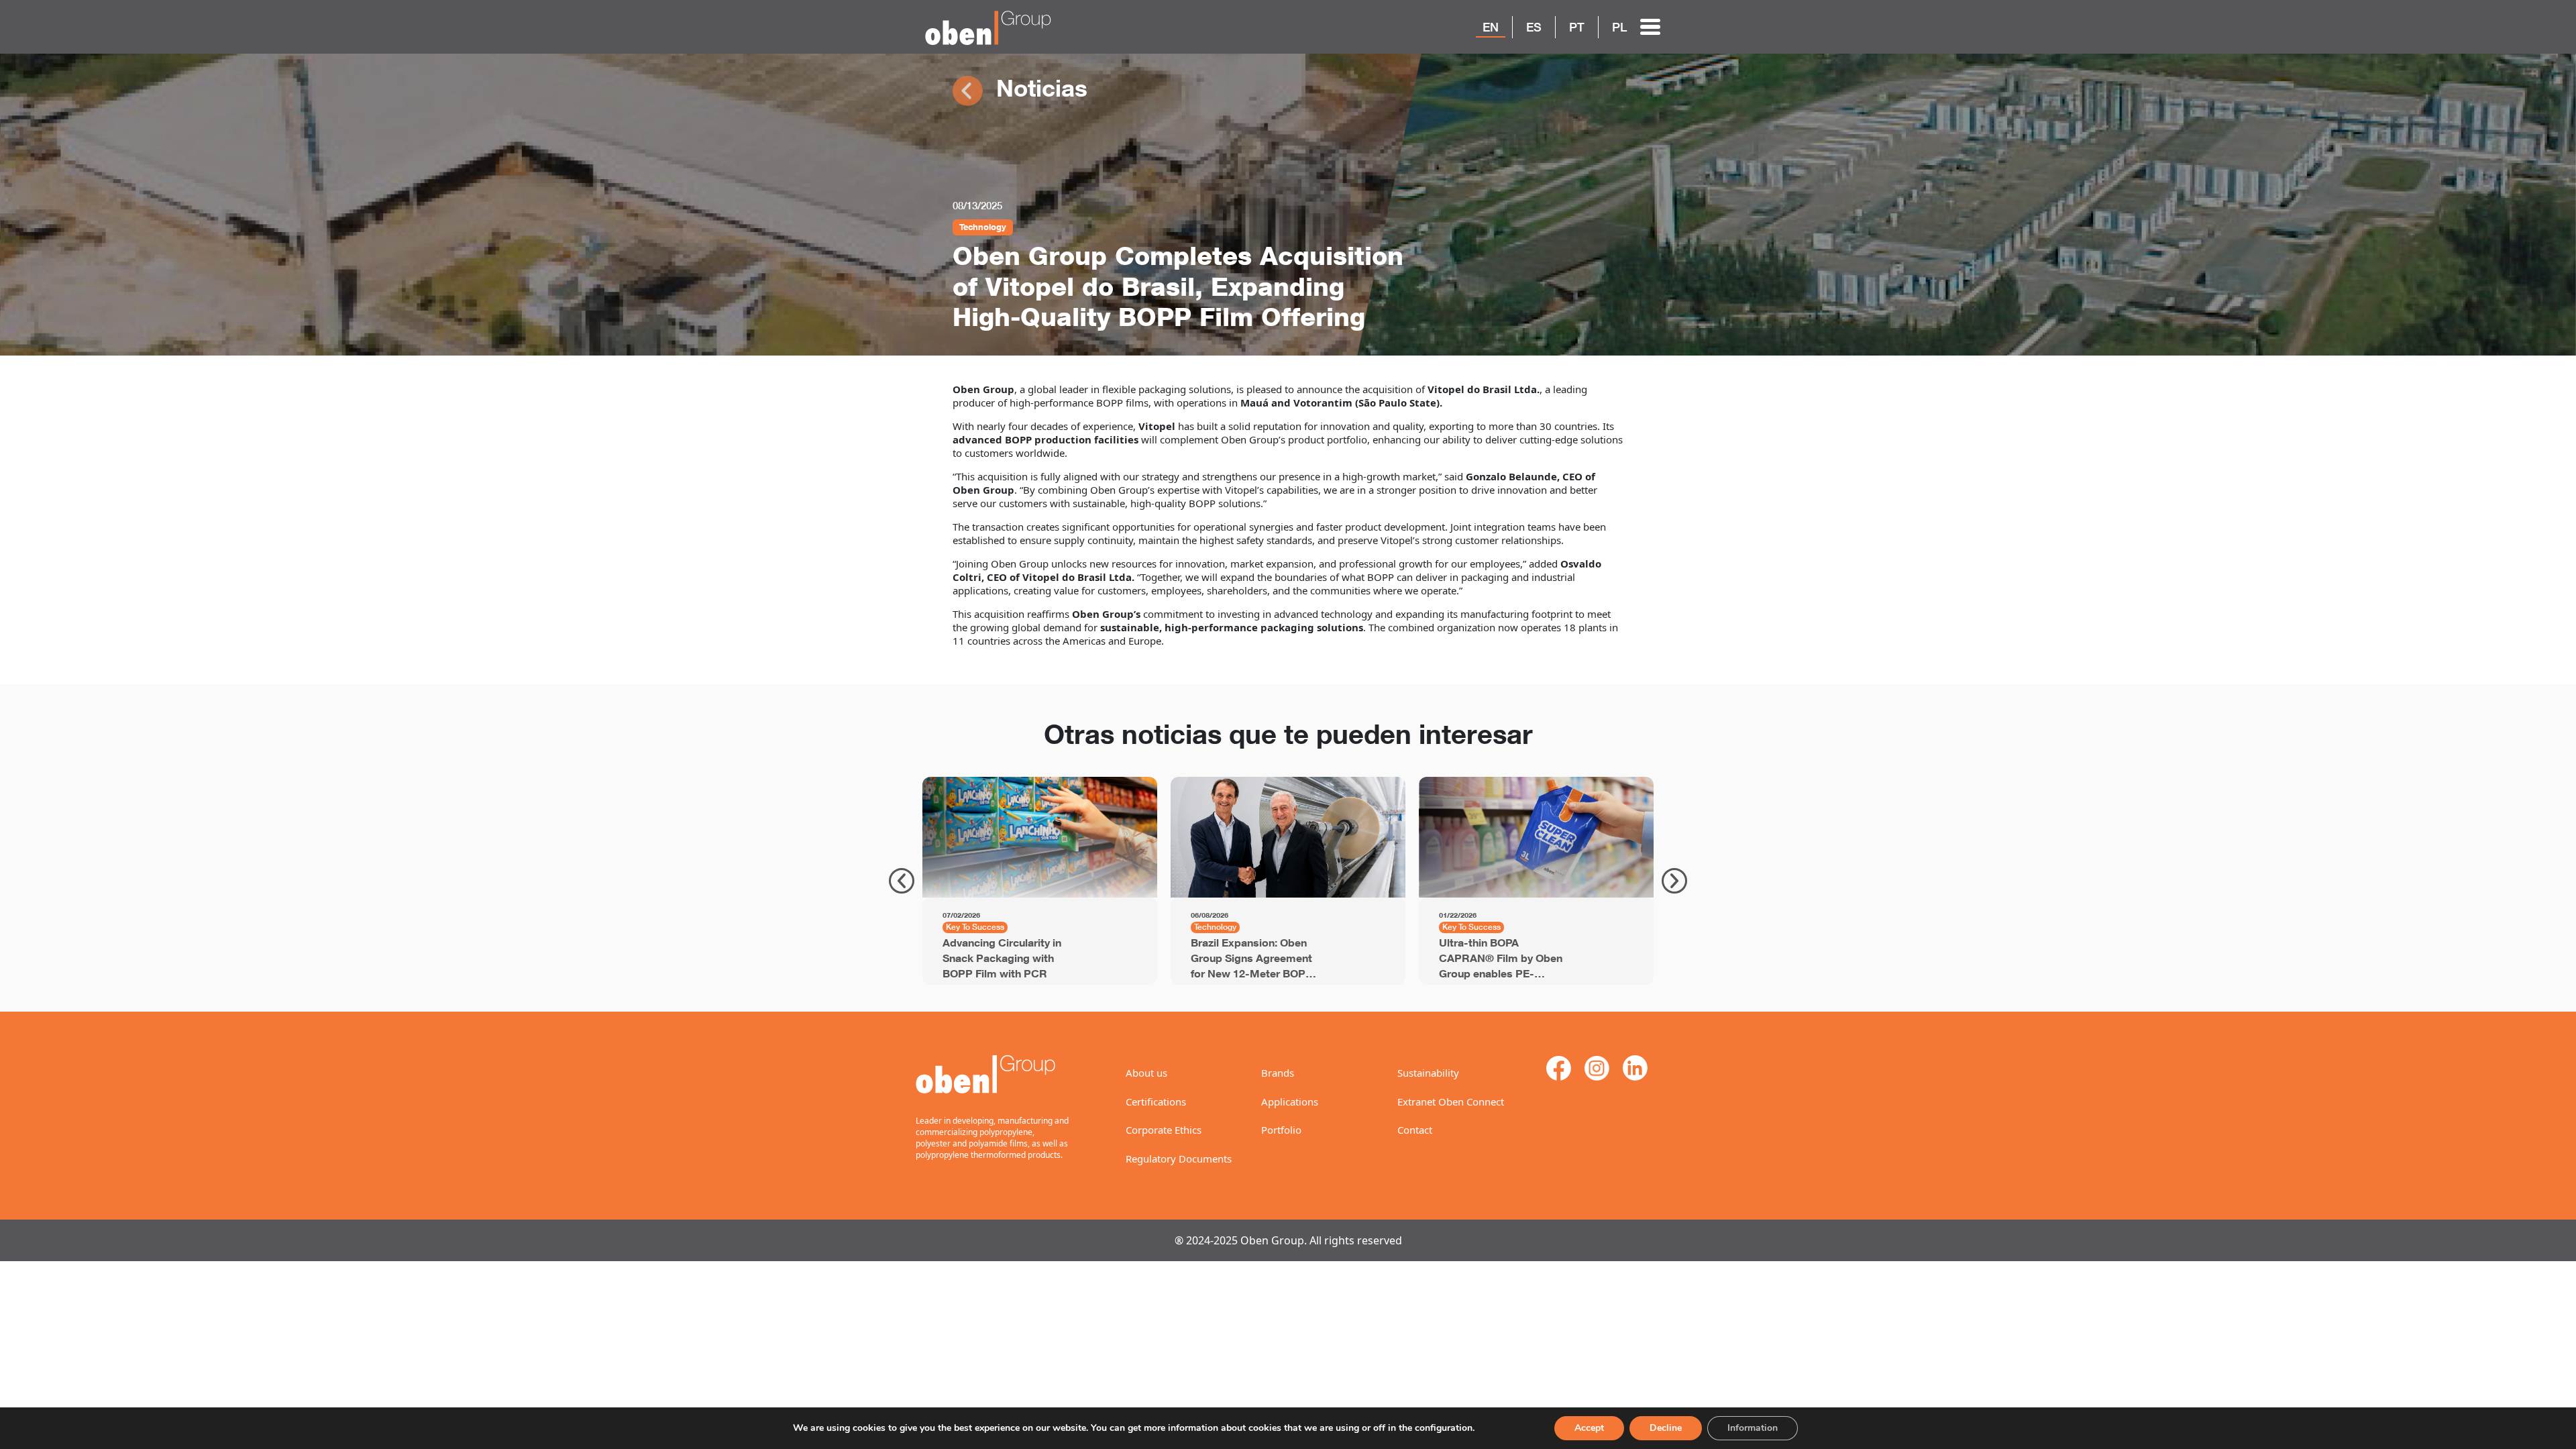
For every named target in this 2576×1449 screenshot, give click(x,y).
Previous (902, 881)
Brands (1278, 1073)
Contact (1415, 1130)
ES (1534, 27)
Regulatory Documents (1179, 1159)
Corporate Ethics (1164, 1130)
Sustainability (1428, 1073)
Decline (1666, 1428)
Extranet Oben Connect (1451, 1102)
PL (1619, 27)
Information (1753, 1428)
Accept (1589, 1428)
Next (1674, 881)
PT (1577, 27)
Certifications (1156, 1102)
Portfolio (1281, 1130)
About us (1146, 1073)
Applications (1290, 1102)
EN (1491, 27)
